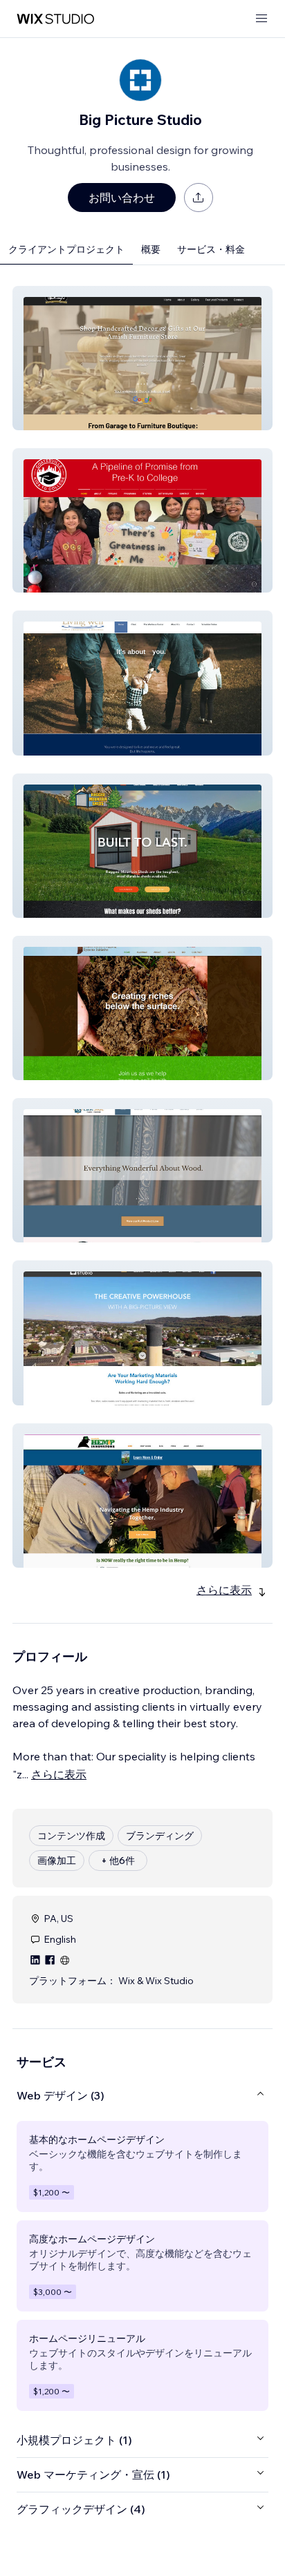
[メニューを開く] (261, 19)
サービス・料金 (211, 249)
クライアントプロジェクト (66, 249)
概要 (151, 249)
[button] (142, 358)
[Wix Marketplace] (55, 19)
